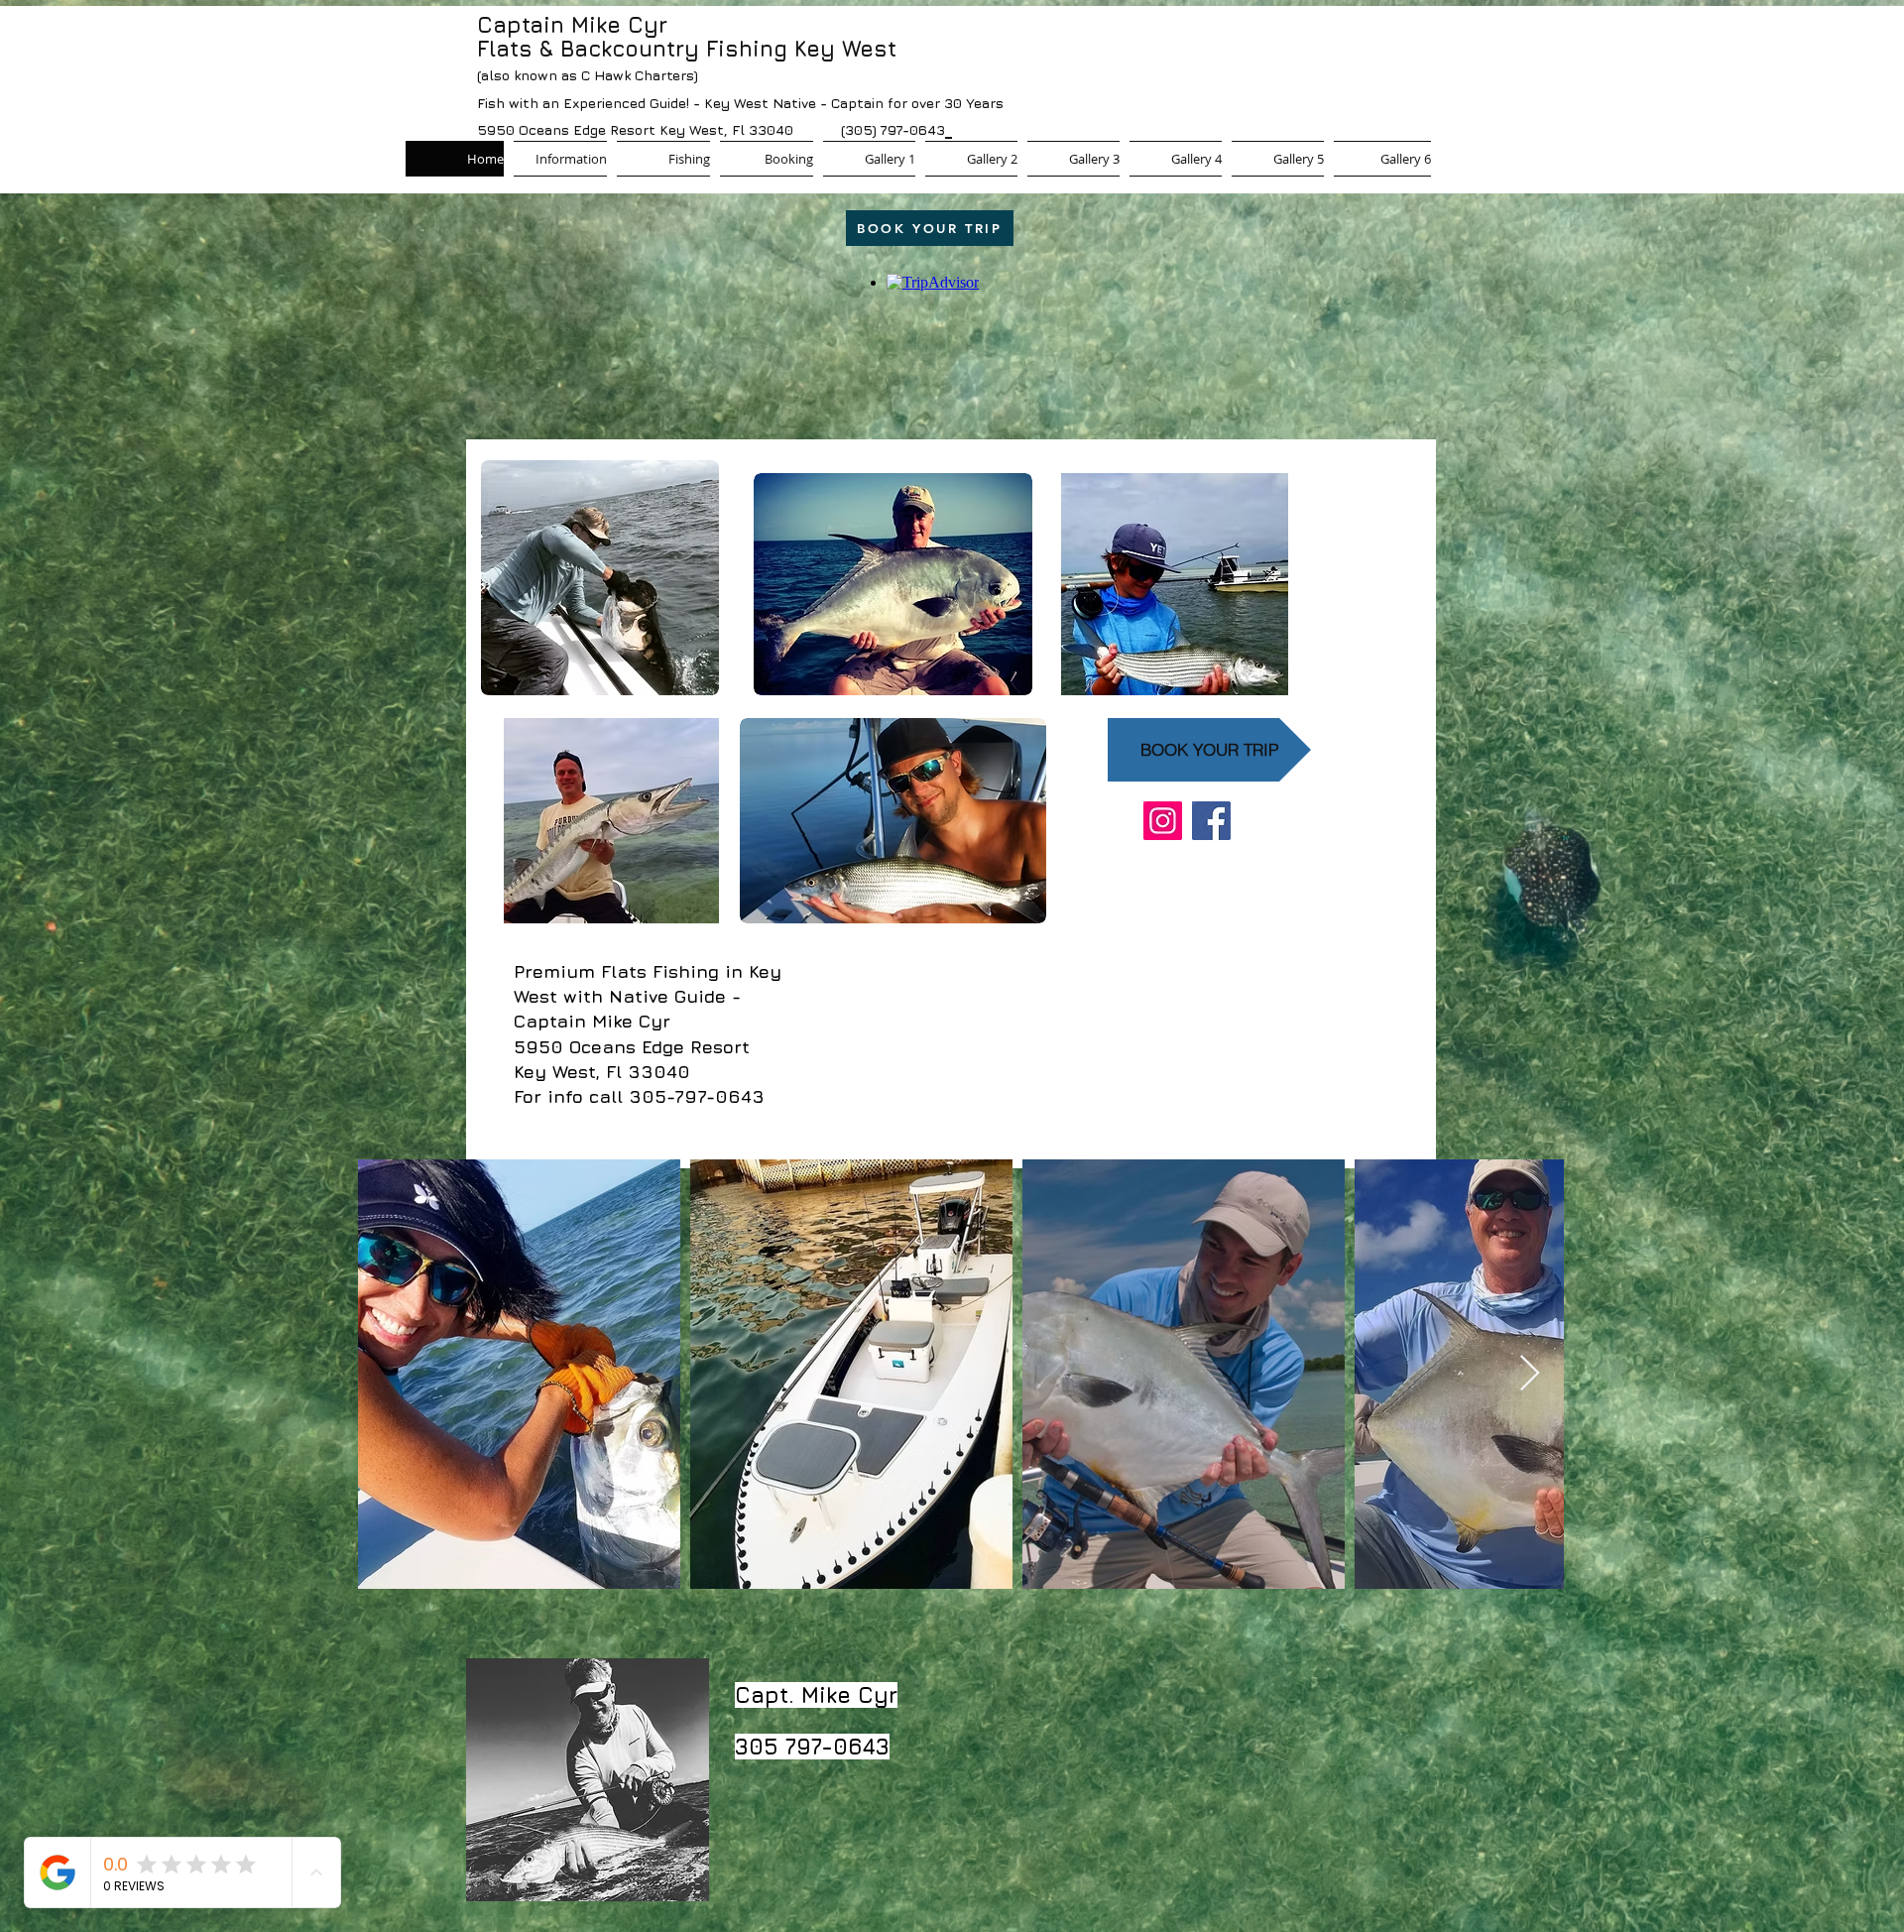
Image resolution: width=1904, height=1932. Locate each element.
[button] (663, 159)
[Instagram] (1163, 821)
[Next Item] (1530, 1374)
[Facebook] (1211, 821)
